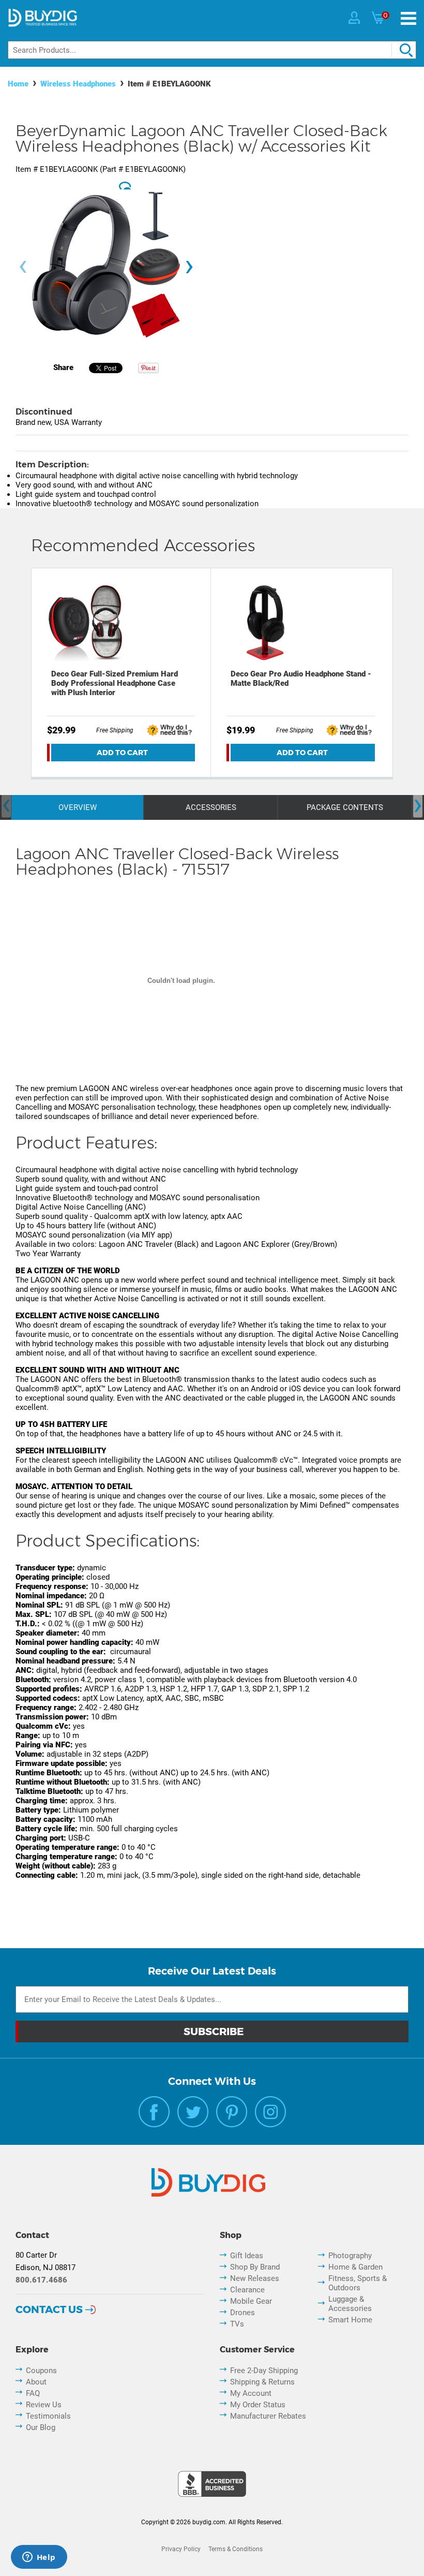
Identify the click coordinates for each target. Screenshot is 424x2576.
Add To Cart (122, 753)
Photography (350, 2256)
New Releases (255, 2278)
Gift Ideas (247, 2256)
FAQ (33, 2393)
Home (18, 84)
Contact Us (49, 2309)
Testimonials (48, 2416)
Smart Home (350, 2320)
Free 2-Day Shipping (264, 2371)
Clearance (247, 2290)
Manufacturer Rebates (268, 2416)
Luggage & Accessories (350, 2304)
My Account (251, 2393)
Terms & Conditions (236, 2549)
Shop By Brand (255, 2267)
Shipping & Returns (262, 2382)
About (36, 2382)
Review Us (44, 2405)
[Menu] (408, 18)
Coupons (41, 2371)
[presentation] (23, 267)
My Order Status (258, 2405)
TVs (237, 2324)
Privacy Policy (181, 2549)
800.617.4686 (41, 2280)
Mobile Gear (251, 2301)
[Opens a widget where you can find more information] (39, 2558)
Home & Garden (355, 2267)
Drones (243, 2313)
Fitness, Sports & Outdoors (358, 2283)
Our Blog (41, 2427)
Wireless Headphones (78, 84)
